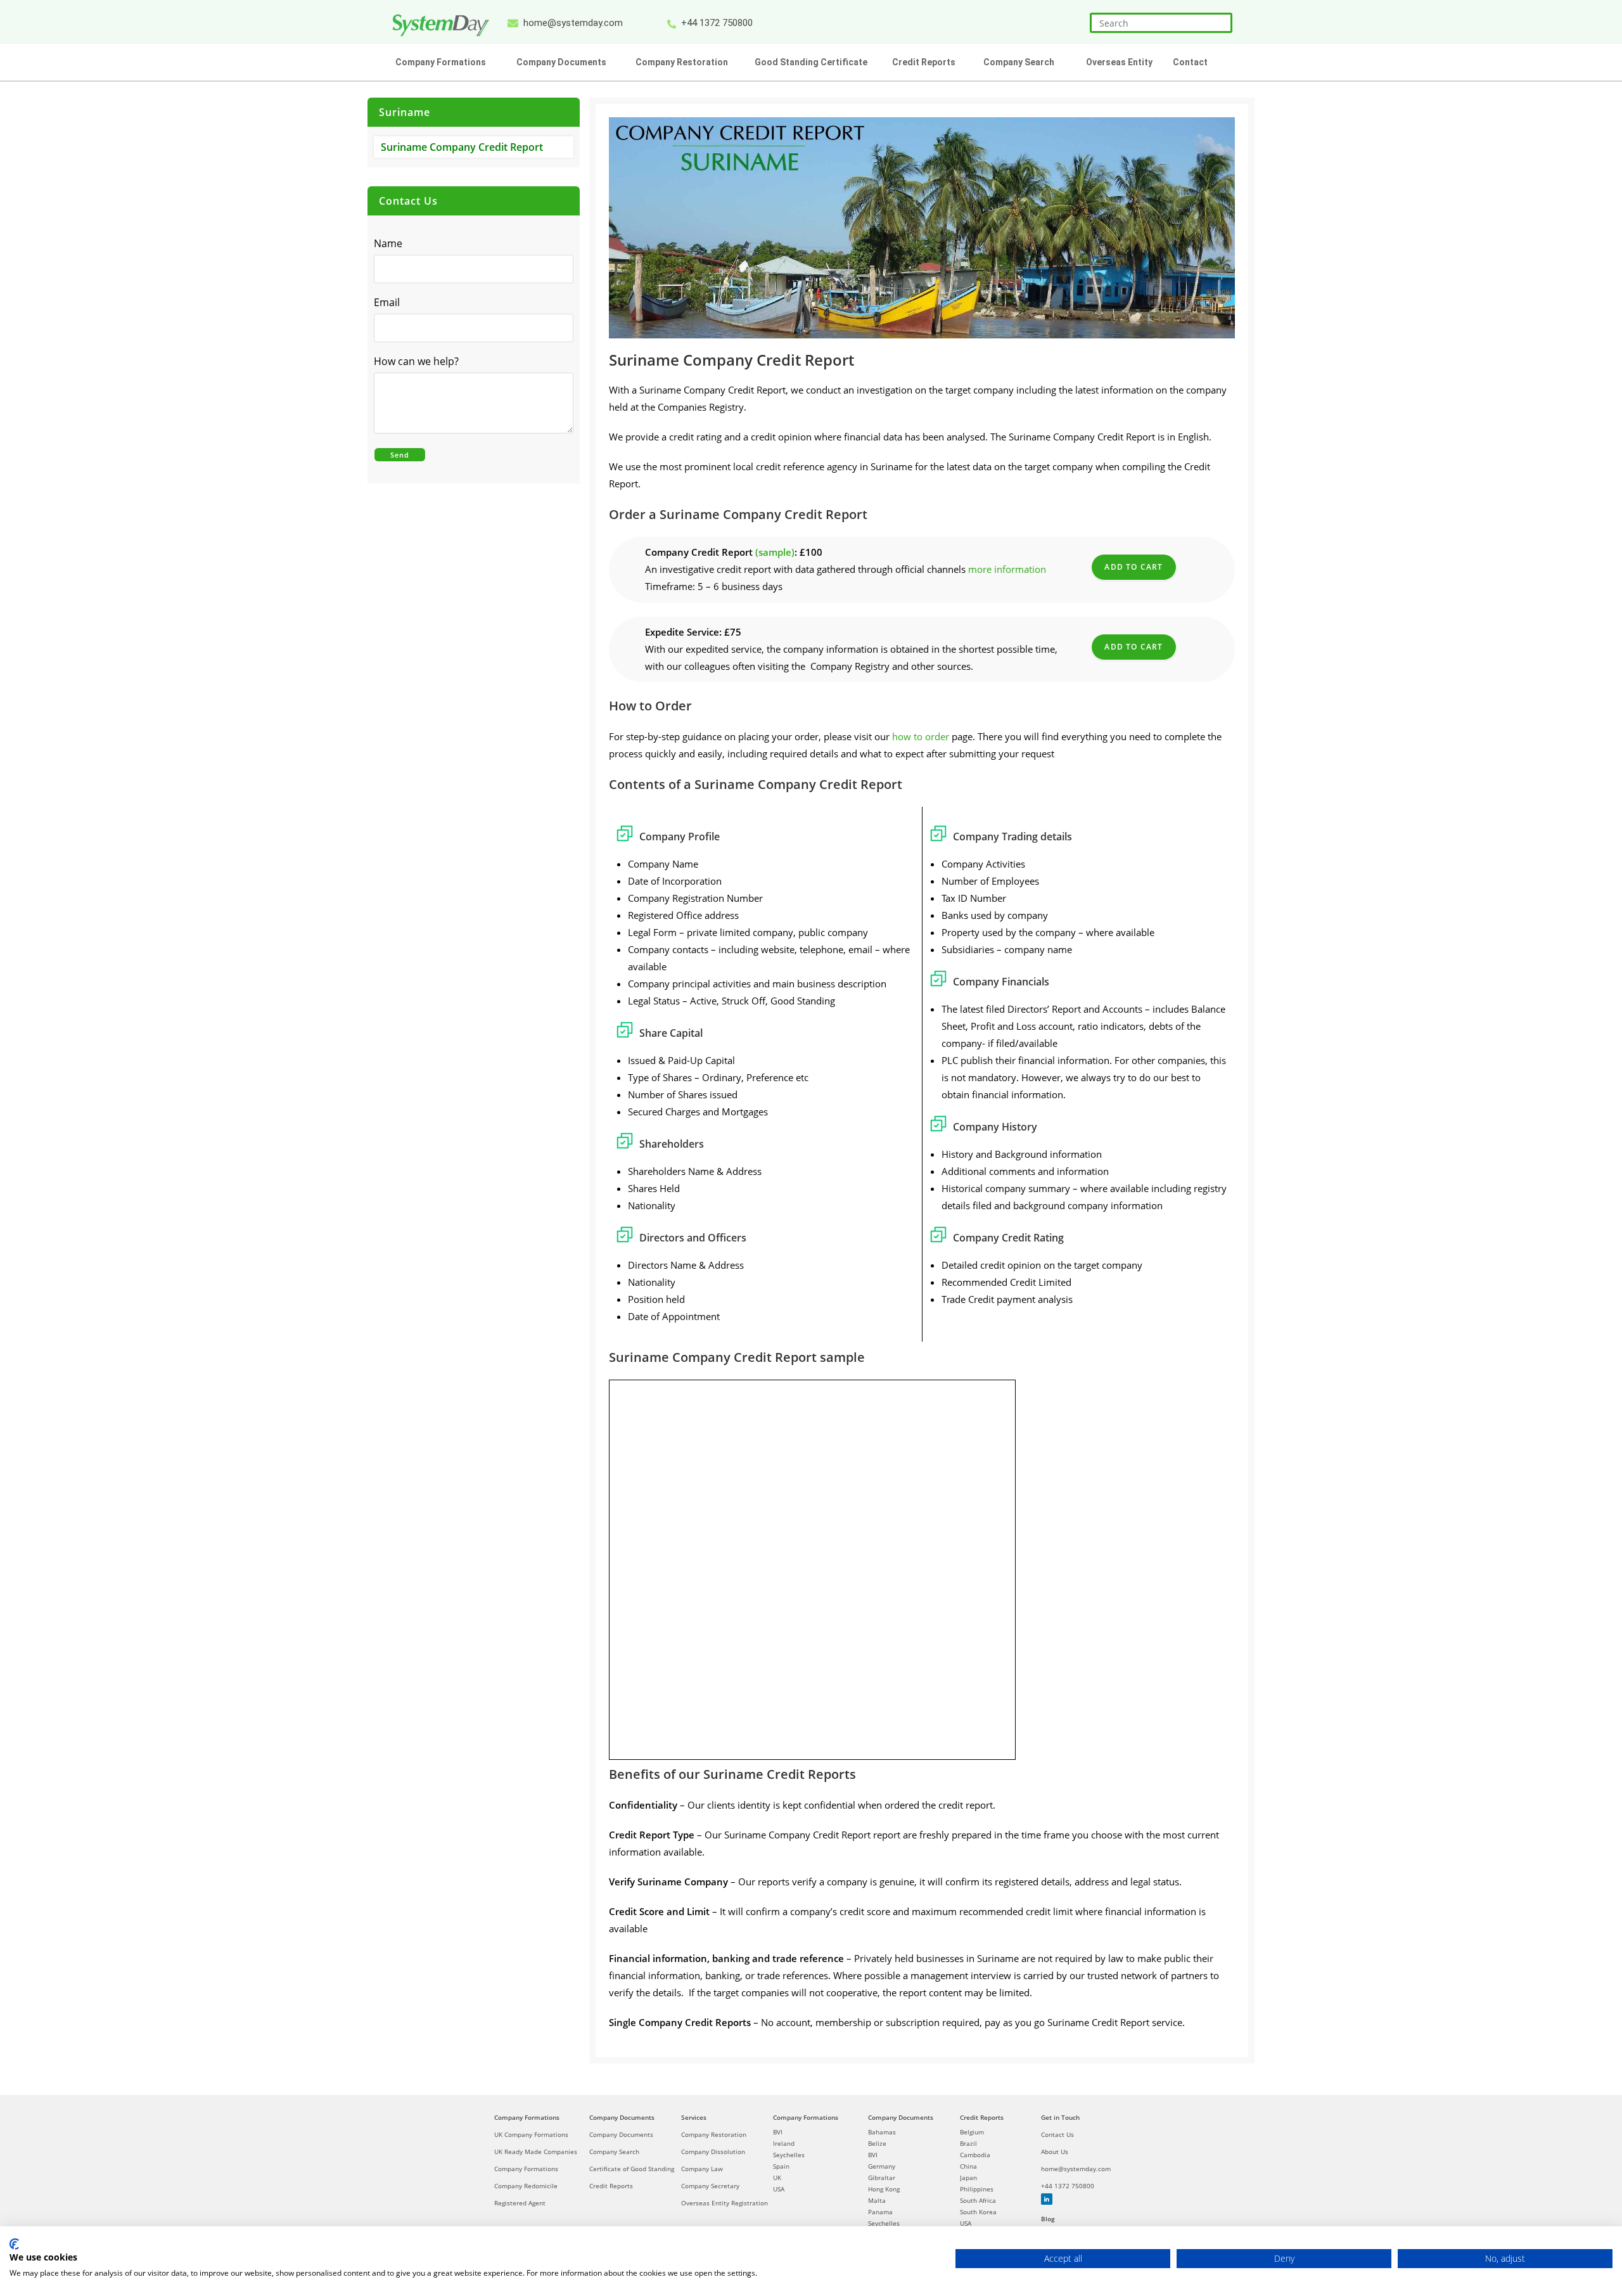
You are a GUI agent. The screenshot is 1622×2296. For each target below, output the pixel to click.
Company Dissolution (713, 2152)
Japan (968, 2177)
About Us (1055, 2152)
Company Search (614, 2152)
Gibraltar (882, 2177)
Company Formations (527, 2117)
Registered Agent (520, 2203)
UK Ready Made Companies (536, 2152)
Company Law (702, 2169)
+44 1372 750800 (1068, 2186)
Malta (877, 2200)
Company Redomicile (526, 2186)
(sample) (775, 552)
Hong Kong (884, 2189)
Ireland (784, 2143)
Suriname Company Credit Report (462, 147)
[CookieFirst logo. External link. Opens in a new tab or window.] (14, 2244)
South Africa (978, 2200)
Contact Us (1057, 2134)
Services (694, 2117)
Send (400, 455)
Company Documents (622, 2117)
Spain (781, 2166)
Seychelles (789, 2155)
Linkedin (1047, 2199)
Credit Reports (611, 2186)
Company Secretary (710, 2186)
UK (777, 2177)
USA (779, 2189)
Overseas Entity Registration (725, 2203)
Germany (882, 2166)
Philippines (977, 2189)
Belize (877, 2143)
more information (1007, 569)
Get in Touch (1060, 2117)
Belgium (972, 2132)
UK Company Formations (531, 2134)
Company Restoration (714, 2134)
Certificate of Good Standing (632, 2169)
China (968, 2166)
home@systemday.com (1076, 2169)
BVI (778, 2132)
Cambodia (975, 2155)
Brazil (968, 2143)
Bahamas (882, 2132)
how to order (921, 736)
